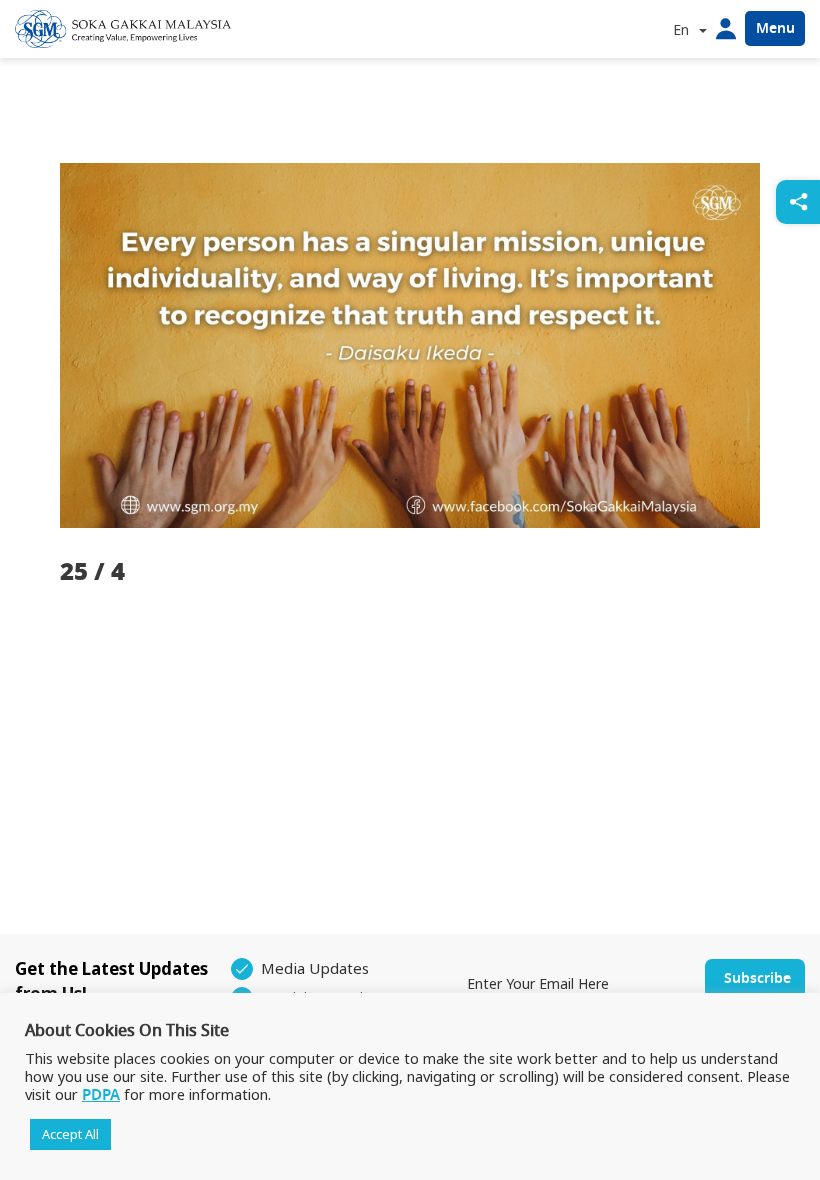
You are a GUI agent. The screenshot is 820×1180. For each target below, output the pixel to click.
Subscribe (757, 978)
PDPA (101, 1095)
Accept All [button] (70, 1134)
